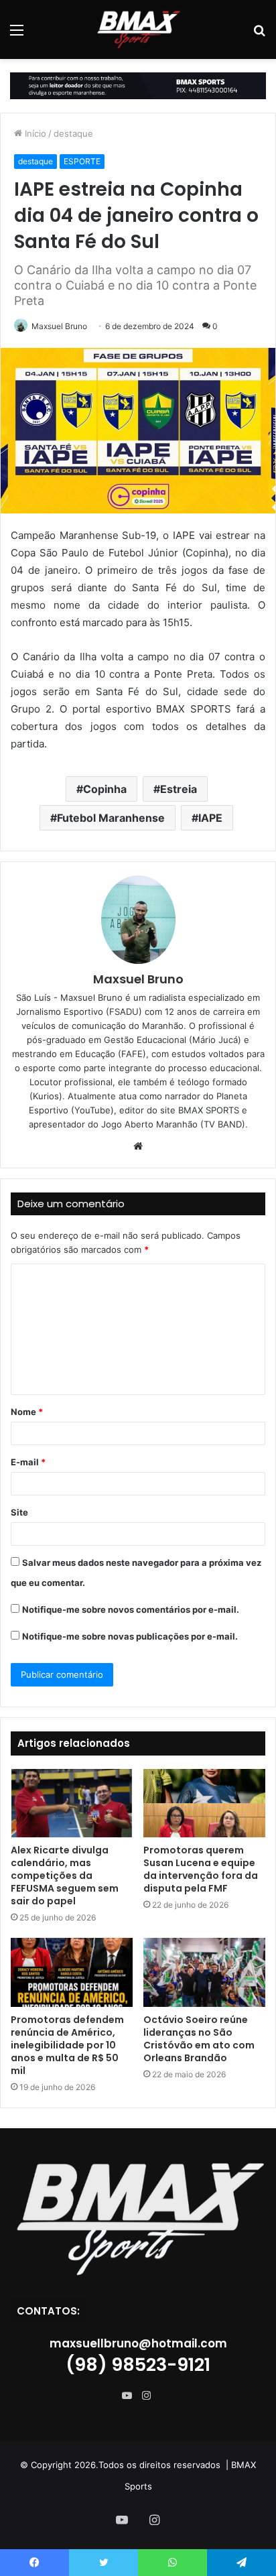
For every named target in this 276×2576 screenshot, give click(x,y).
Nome (27, 1412)
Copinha (105, 789)
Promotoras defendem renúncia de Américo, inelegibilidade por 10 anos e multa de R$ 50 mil (67, 2045)
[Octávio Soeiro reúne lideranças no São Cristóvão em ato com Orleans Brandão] (204, 1972)
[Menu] (17, 35)
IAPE (210, 818)
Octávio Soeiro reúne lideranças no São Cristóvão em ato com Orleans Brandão (199, 2039)
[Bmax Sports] (138, 29)
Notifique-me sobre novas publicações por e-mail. (130, 1636)
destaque (73, 133)
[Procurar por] (259, 35)
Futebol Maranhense (111, 818)
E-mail (28, 1462)
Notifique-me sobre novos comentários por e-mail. (131, 1609)
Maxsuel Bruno (59, 326)
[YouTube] (130, 2396)
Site (19, 1512)
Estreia (179, 789)
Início (34, 133)
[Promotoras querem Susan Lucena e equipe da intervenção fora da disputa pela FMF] (204, 1803)
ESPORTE (82, 161)
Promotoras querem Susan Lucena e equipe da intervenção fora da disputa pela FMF (201, 1869)
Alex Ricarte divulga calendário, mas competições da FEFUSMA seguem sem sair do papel (65, 1876)
